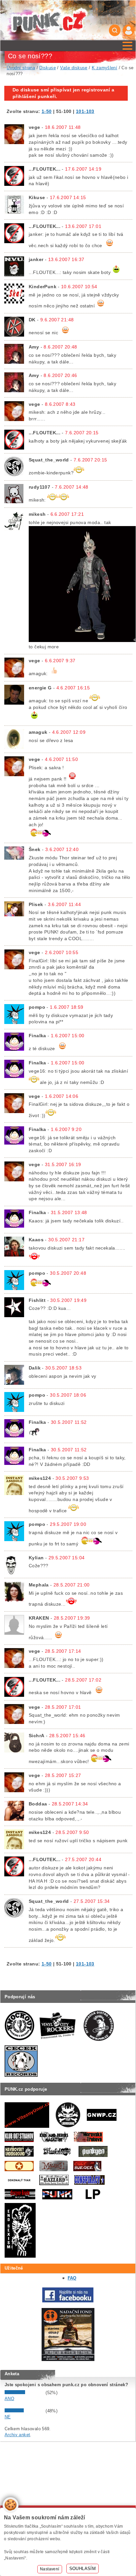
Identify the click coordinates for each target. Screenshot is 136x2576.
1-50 (47, 111)
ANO (9, 2399)
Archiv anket (17, 2435)
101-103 (85, 111)
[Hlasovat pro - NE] (24, 2411)
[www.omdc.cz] (68, 2360)
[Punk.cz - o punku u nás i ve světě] (49, 20)
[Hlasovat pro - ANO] (24, 2393)
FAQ (72, 2278)
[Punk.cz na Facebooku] (68, 2301)
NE (8, 2417)
